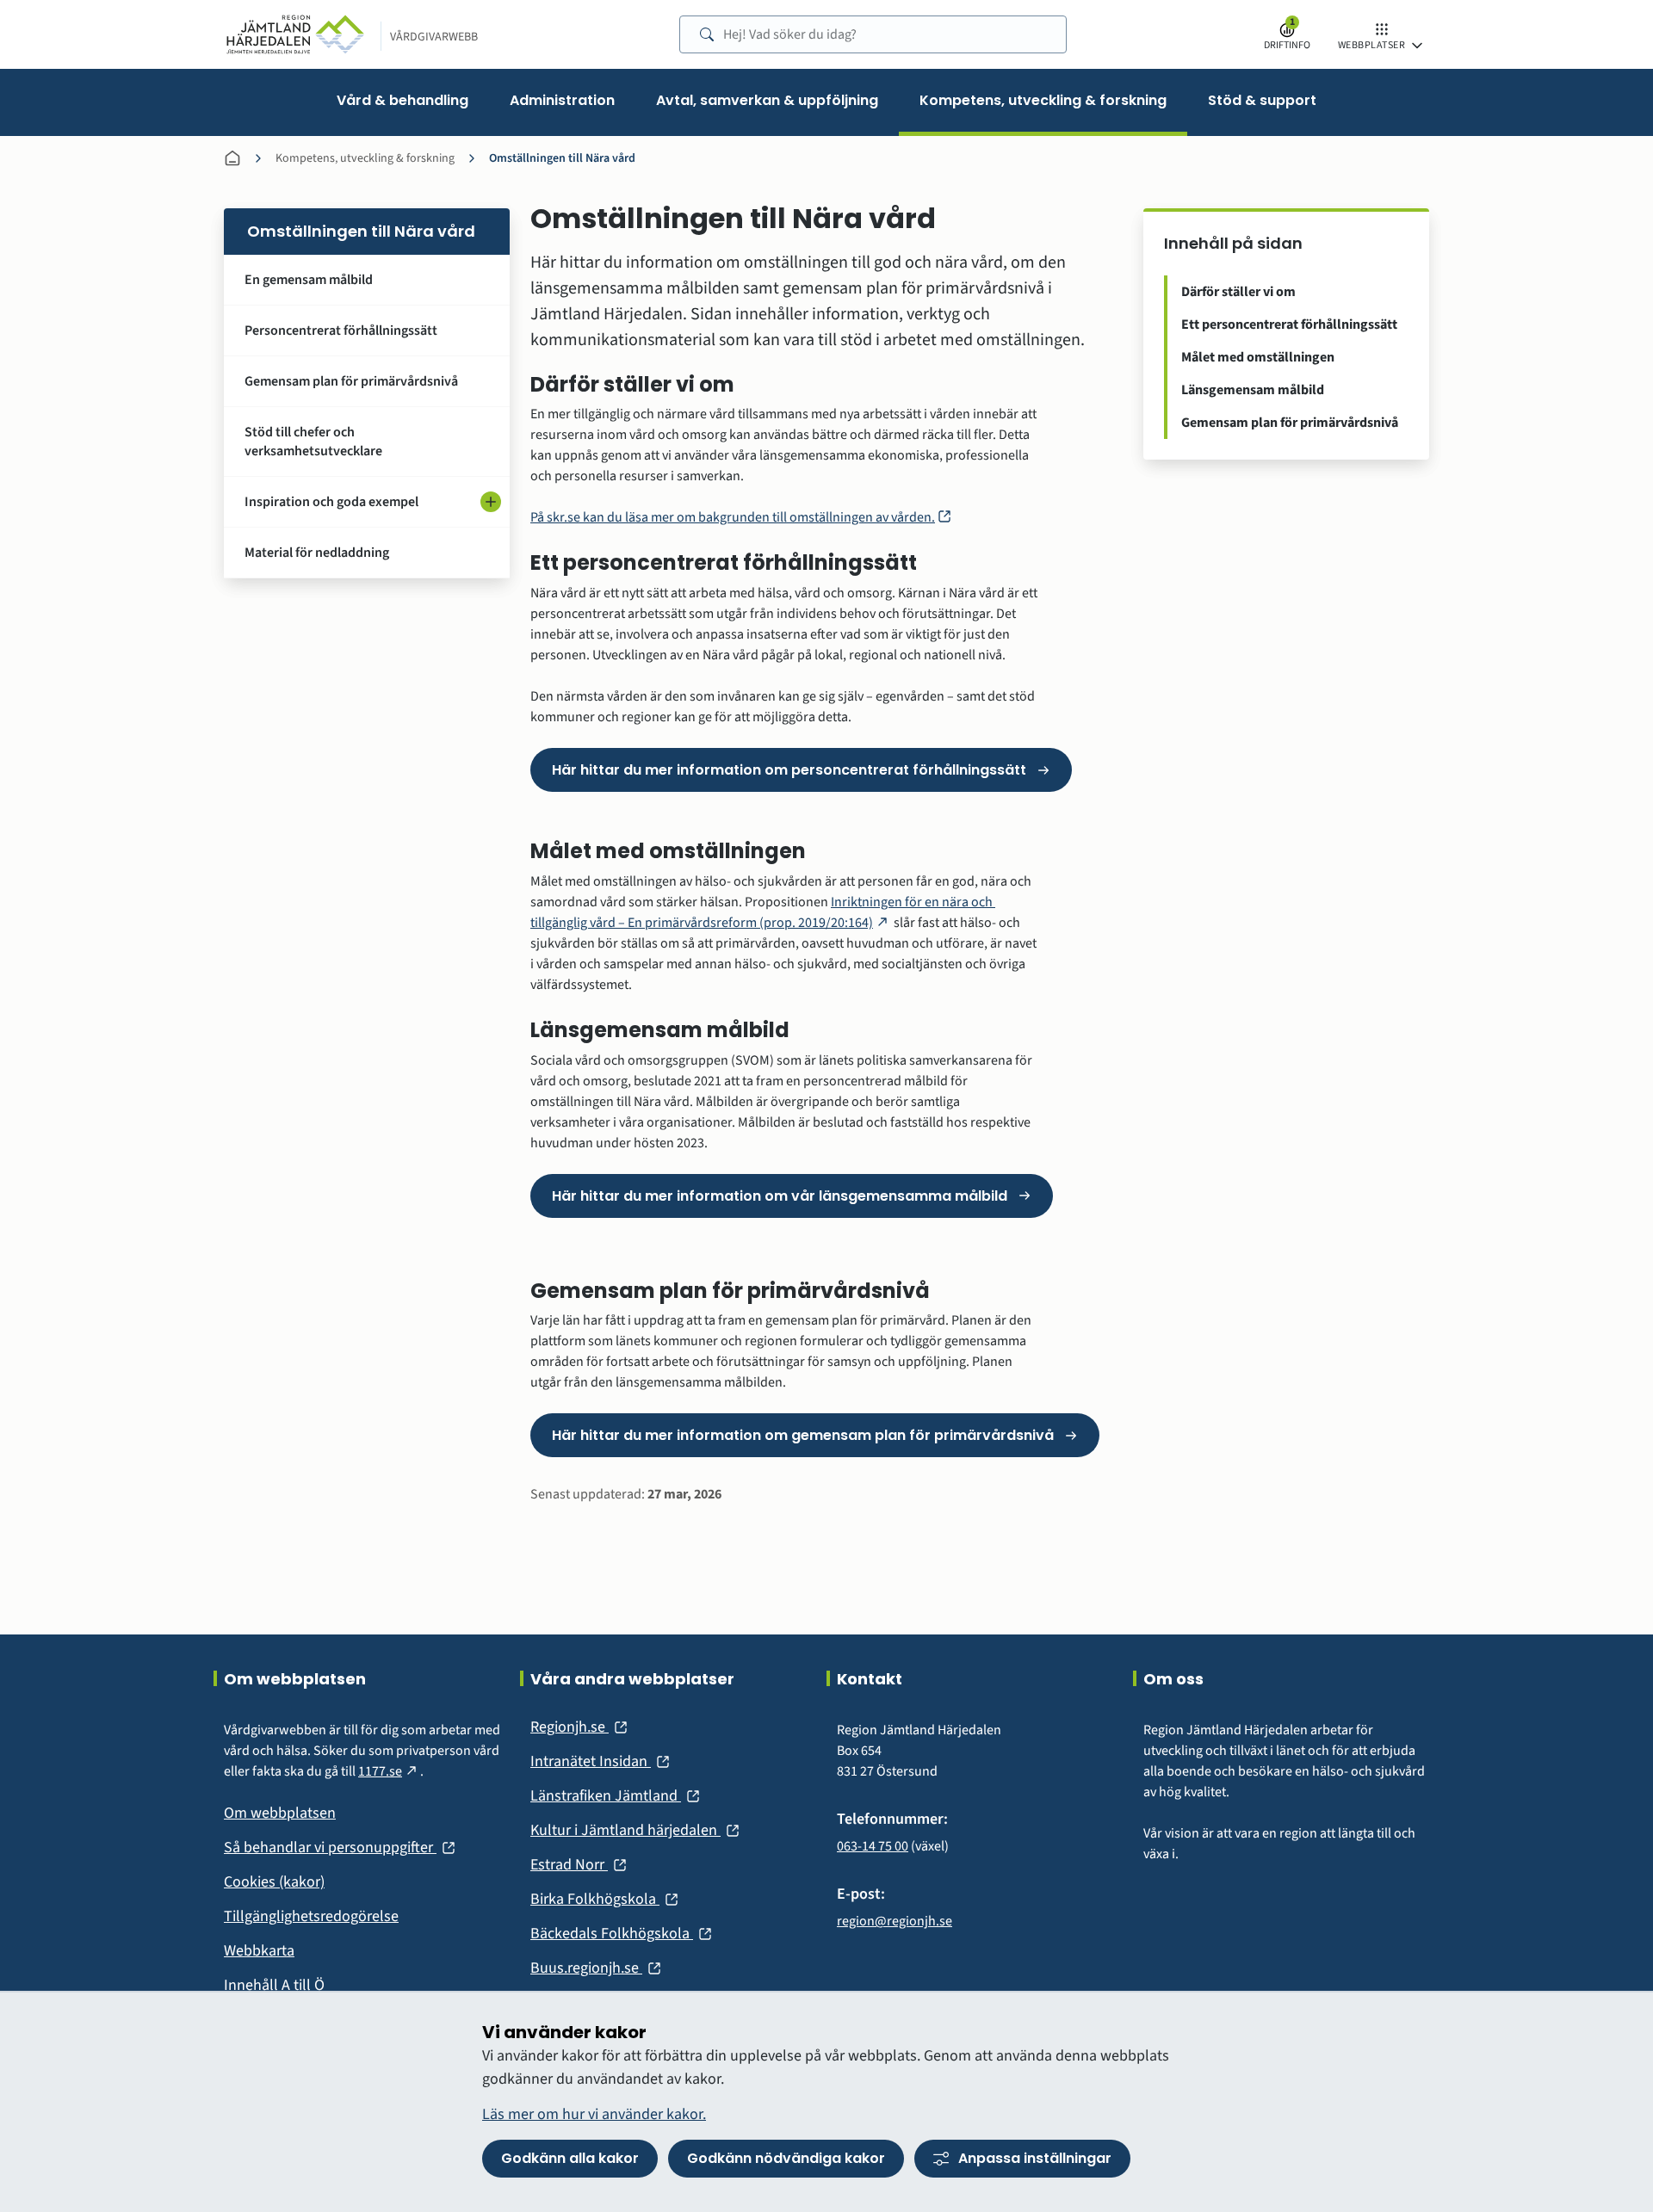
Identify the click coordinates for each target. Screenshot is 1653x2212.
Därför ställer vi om (1238, 292)
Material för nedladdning (317, 553)
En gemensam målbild (309, 280)
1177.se (389, 1771)
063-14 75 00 (873, 1846)
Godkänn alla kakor (570, 2158)
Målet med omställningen (1258, 357)
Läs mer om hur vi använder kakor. (594, 2114)
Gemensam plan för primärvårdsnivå (351, 381)
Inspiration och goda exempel (331, 502)
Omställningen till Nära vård (562, 158)
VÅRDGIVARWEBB (434, 37)
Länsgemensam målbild (1253, 390)
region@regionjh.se (895, 1921)
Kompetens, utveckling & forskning (365, 158)
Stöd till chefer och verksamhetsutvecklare (313, 442)
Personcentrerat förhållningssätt (341, 331)
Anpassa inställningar (1035, 2158)
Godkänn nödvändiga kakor (786, 2158)
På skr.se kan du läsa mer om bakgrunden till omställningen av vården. (742, 517)
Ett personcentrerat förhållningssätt (1289, 324)
